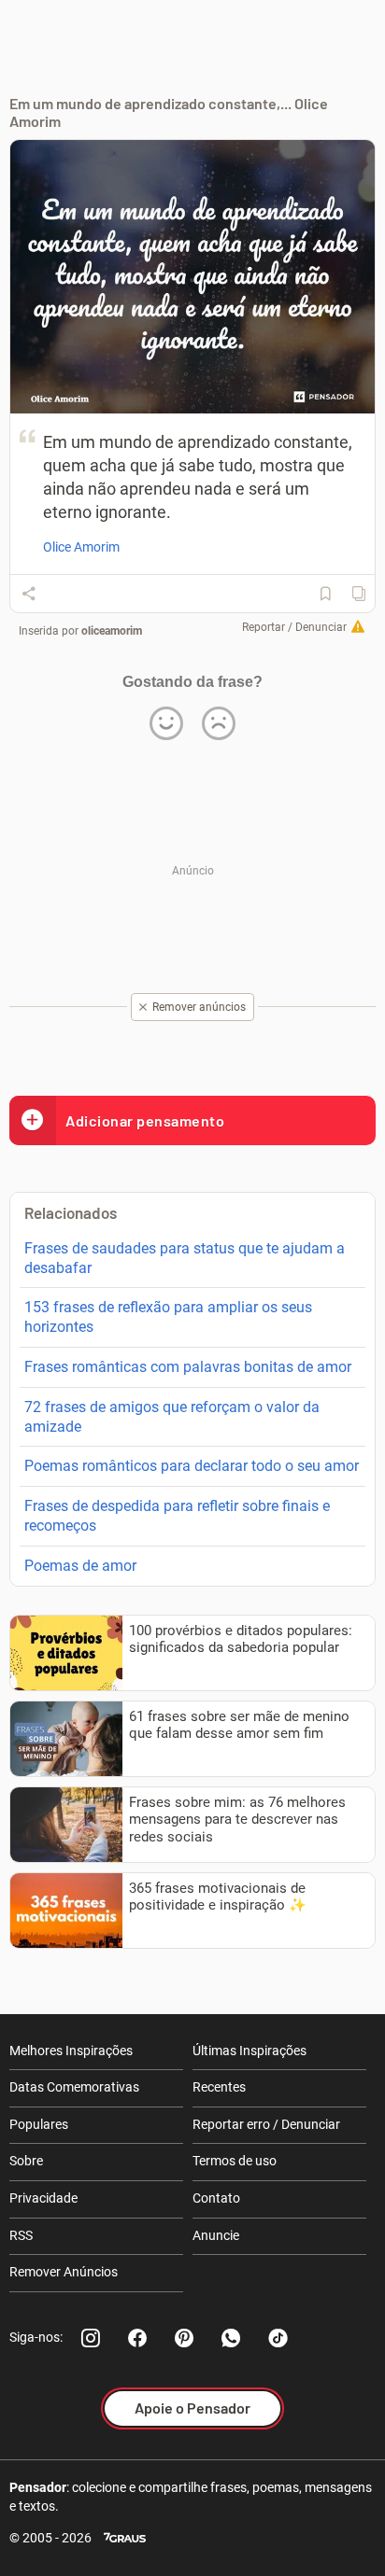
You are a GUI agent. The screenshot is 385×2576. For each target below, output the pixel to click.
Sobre (26, 2161)
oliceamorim (112, 631)
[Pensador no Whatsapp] (231, 2338)
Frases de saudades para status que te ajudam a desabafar (185, 1258)
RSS (21, 2235)
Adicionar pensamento (145, 1120)
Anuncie (216, 2235)
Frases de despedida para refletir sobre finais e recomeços (177, 1516)
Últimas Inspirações (250, 2051)
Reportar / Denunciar (294, 627)
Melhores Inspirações (71, 2051)
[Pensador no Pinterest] (184, 2338)
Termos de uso (235, 2161)
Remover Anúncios (64, 2272)
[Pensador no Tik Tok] (278, 2338)
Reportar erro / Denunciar (266, 2124)
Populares (39, 2124)
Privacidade (43, 2198)
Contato (216, 2198)
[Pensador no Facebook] (137, 2338)
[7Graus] (125, 2538)
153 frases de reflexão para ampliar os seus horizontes (168, 1317)
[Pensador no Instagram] (91, 2338)
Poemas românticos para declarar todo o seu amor (192, 1466)
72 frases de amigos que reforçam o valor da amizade (172, 1417)
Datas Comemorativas (74, 2087)
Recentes (219, 2087)
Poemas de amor (80, 1566)
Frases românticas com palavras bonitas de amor (188, 1367)
